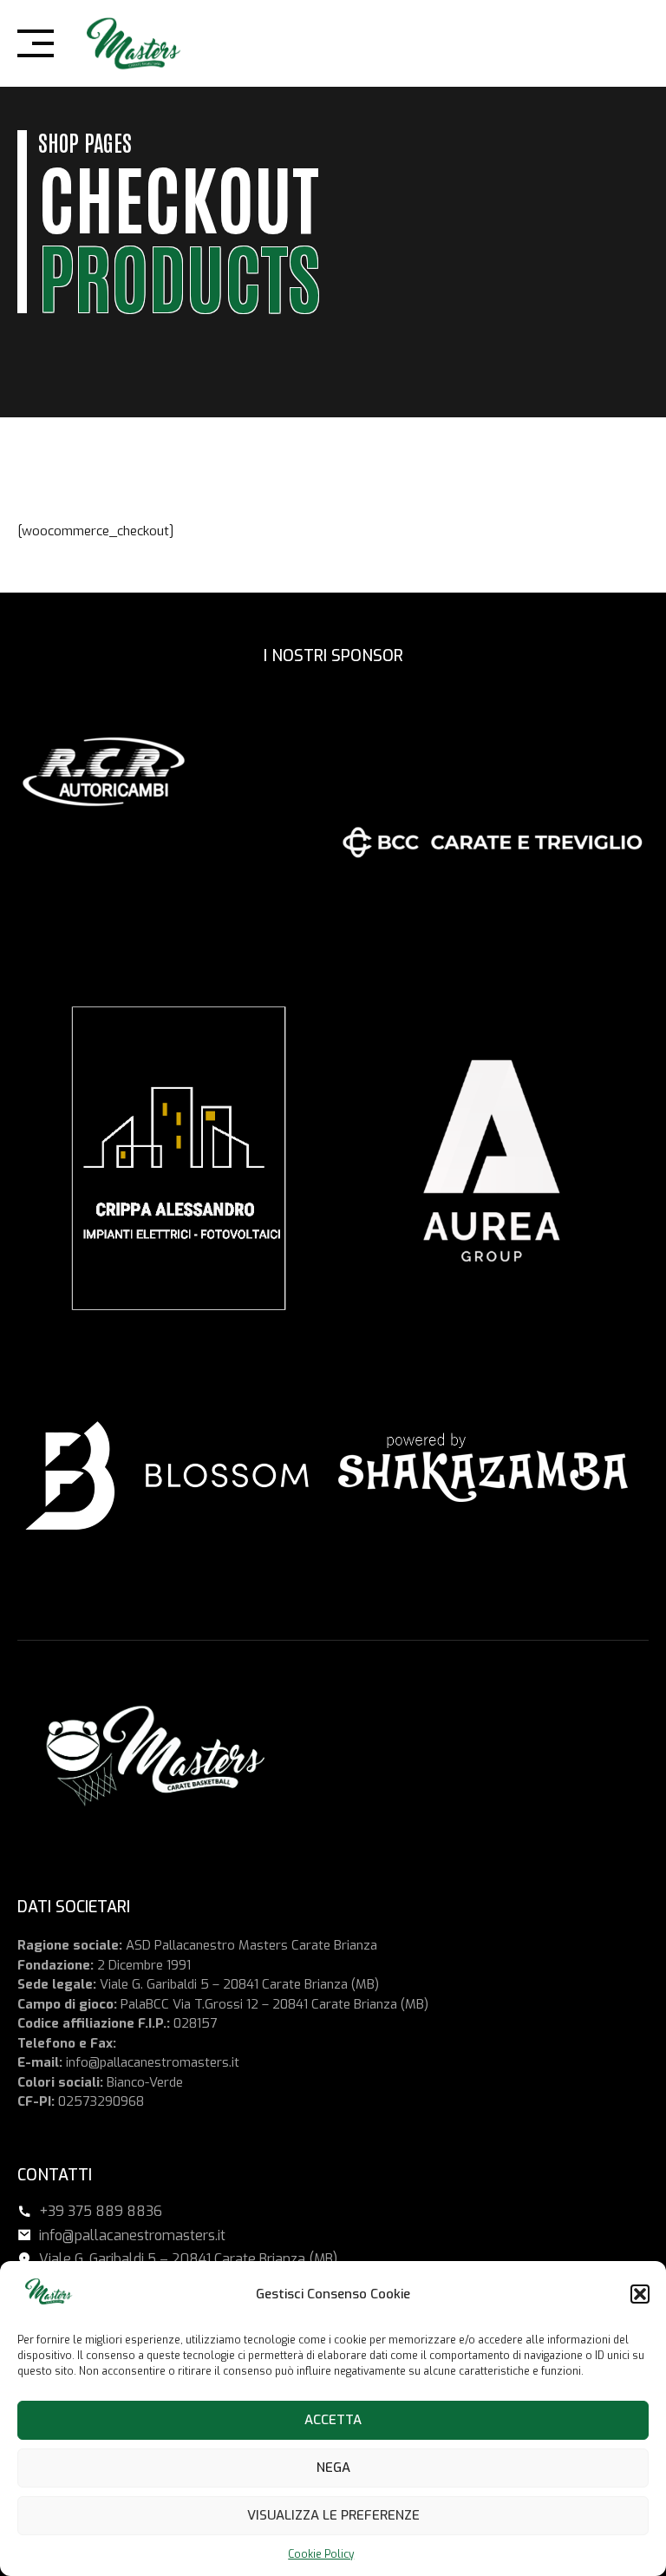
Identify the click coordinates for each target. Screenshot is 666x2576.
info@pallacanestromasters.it (153, 2062)
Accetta (333, 2420)
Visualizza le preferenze (333, 2515)
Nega (333, 2468)
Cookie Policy (321, 2554)
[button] (640, 2294)
